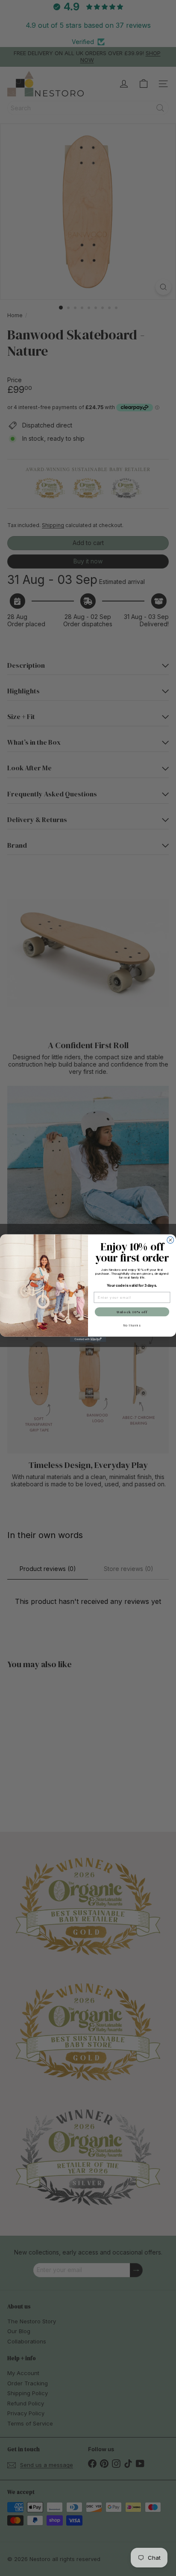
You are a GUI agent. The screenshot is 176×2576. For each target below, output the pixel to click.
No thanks (132, 1325)
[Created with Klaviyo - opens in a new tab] (88, 1339)
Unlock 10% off (132, 1312)
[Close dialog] (170, 1240)
